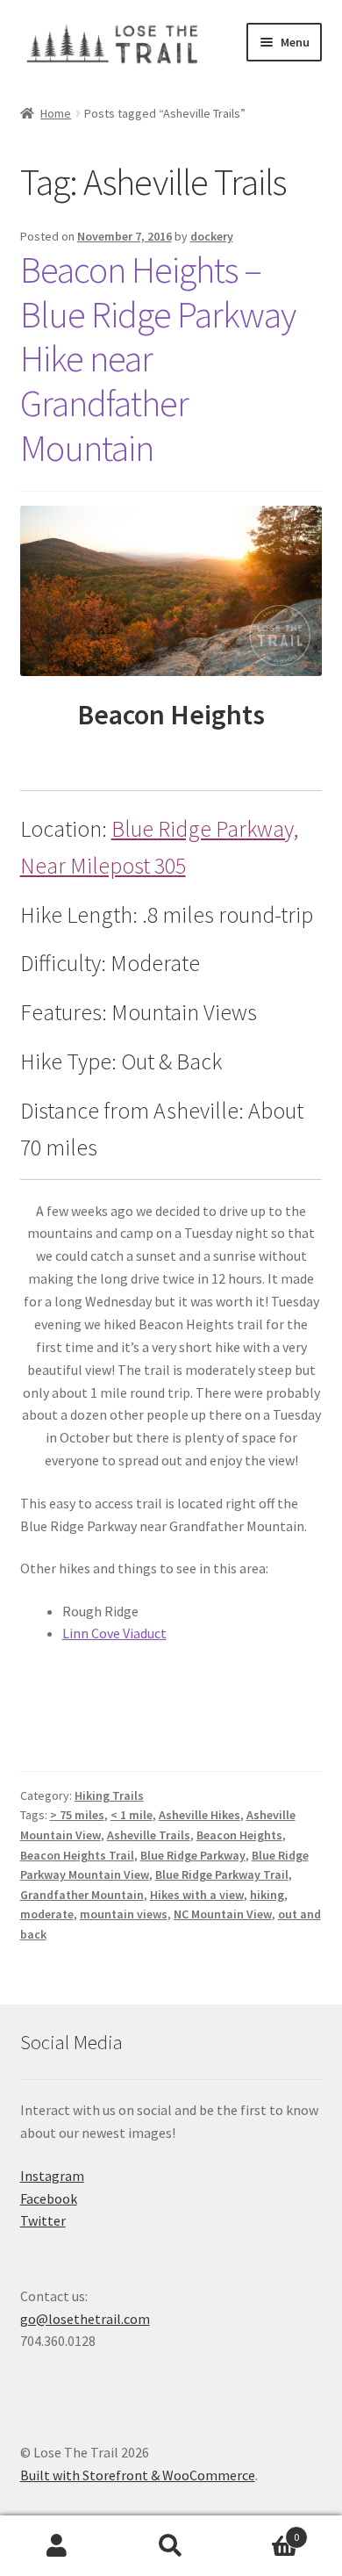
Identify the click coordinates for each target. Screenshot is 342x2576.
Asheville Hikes (199, 1815)
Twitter (43, 2220)
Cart (264, 2531)
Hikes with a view (197, 1895)
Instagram (52, 2176)
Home (56, 113)
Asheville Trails (149, 1835)
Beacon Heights (239, 1835)
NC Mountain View (223, 1914)
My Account (57, 2546)
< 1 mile (132, 1815)
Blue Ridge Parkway (193, 1855)
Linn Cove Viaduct (114, 1633)
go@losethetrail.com (85, 2319)
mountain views (124, 1914)
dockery (212, 236)
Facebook (49, 2198)
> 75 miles (77, 1815)
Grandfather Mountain (82, 1895)
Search (171, 2546)
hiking (267, 1895)
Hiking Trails (109, 1795)
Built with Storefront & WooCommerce (138, 2475)
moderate (47, 1914)
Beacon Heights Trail (77, 1855)
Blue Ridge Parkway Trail (222, 1874)
